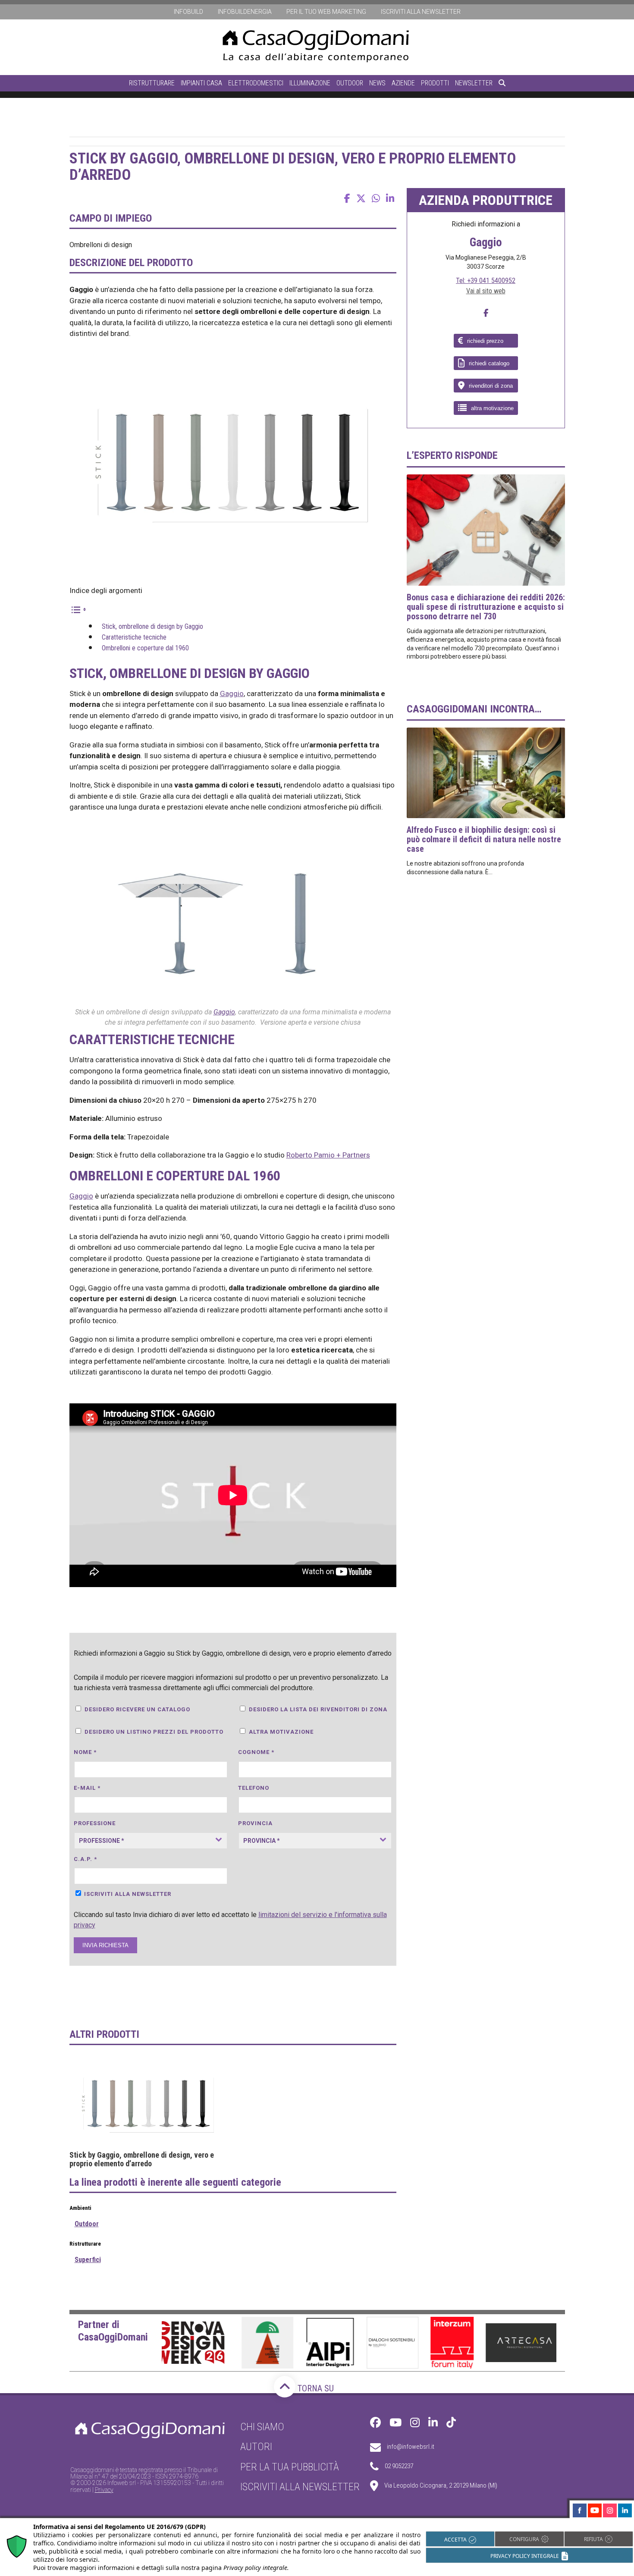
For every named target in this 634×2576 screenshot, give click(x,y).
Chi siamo (262, 2427)
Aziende (403, 83)
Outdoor (350, 83)
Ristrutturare (152, 83)
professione (95, 1823)
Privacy (104, 2490)
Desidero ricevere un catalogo (137, 1709)
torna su (315, 2388)
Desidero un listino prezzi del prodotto (154, 1732)
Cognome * (256, 1752)
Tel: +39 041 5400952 (486, 281)
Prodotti (435, 83)
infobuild (188, 12)
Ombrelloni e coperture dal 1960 (145, 648)
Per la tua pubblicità (290, 2467)
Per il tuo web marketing (326, 12)
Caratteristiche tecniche (134, 637)
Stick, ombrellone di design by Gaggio (152, 626)
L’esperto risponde (452, 455)
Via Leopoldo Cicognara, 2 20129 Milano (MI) (441, 2485)
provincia (255, 1823)
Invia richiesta (105, 1945)
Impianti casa (201, 83)
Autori (256, 2447)
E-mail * (87, 1788)
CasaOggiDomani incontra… (474, 709)
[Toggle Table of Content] (78, 609)
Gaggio (232, 693)
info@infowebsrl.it (411, 2447)
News (377, 83)
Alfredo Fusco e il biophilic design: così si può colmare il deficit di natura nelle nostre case (484, 839)
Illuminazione (310, 83)
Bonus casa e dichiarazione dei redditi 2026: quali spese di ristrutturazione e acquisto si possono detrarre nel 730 (486, 607)
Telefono (254, 1788)
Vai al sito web (486, 291)
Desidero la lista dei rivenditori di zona (318, 1709)
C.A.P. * (85, 1859)
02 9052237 (399, 2466)
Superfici (88, 2260)
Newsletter (474, 83)
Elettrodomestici (256, 83)
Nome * (85, 1752)
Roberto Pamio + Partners (328, 1155)
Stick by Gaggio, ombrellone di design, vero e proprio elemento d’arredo (142, 2159)
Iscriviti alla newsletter (421, 12)
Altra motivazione (281, 1732)
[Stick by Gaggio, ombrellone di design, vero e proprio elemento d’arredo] (149, 2103)
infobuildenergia (245, 12)
